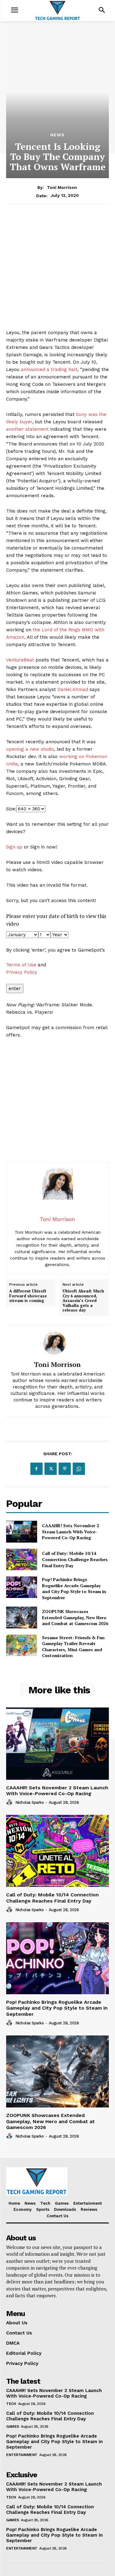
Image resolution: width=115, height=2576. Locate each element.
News (57, 135)
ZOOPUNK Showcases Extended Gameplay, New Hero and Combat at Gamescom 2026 (75, 1617)
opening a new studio (30, 749)
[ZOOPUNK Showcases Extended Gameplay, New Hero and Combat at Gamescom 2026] (22, 1617)
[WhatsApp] (79, 1469)
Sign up (14, 847)
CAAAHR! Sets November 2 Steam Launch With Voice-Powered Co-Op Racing (71, 1532)
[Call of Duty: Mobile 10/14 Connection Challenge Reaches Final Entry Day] (22, 1560)
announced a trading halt (49, 369)
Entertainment (22, 2455)
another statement (27, 429)
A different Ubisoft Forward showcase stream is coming (28, 1296)
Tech (11, 2404)
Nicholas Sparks (30, 1802)
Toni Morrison (62, 187)
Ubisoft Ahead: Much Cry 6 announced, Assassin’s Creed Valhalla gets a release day (83, 1301)
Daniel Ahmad (73, 689)
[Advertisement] (57, 271)
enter (15, 988)
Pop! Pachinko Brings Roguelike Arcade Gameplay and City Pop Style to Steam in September (74, 1588)
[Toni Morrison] (58, 1343)
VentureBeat (20, 660)
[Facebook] (36, 1469)
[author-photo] (10, 1802)
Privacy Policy (22, 972)
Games (13, 2426)
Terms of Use (21, 965)
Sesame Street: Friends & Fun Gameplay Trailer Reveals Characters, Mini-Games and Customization (73, 1647)
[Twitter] (51, 1469)
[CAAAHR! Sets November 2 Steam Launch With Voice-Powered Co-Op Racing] (22, 1532)
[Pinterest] (65, 1469)
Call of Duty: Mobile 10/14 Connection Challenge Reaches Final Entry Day (75, 1559)
